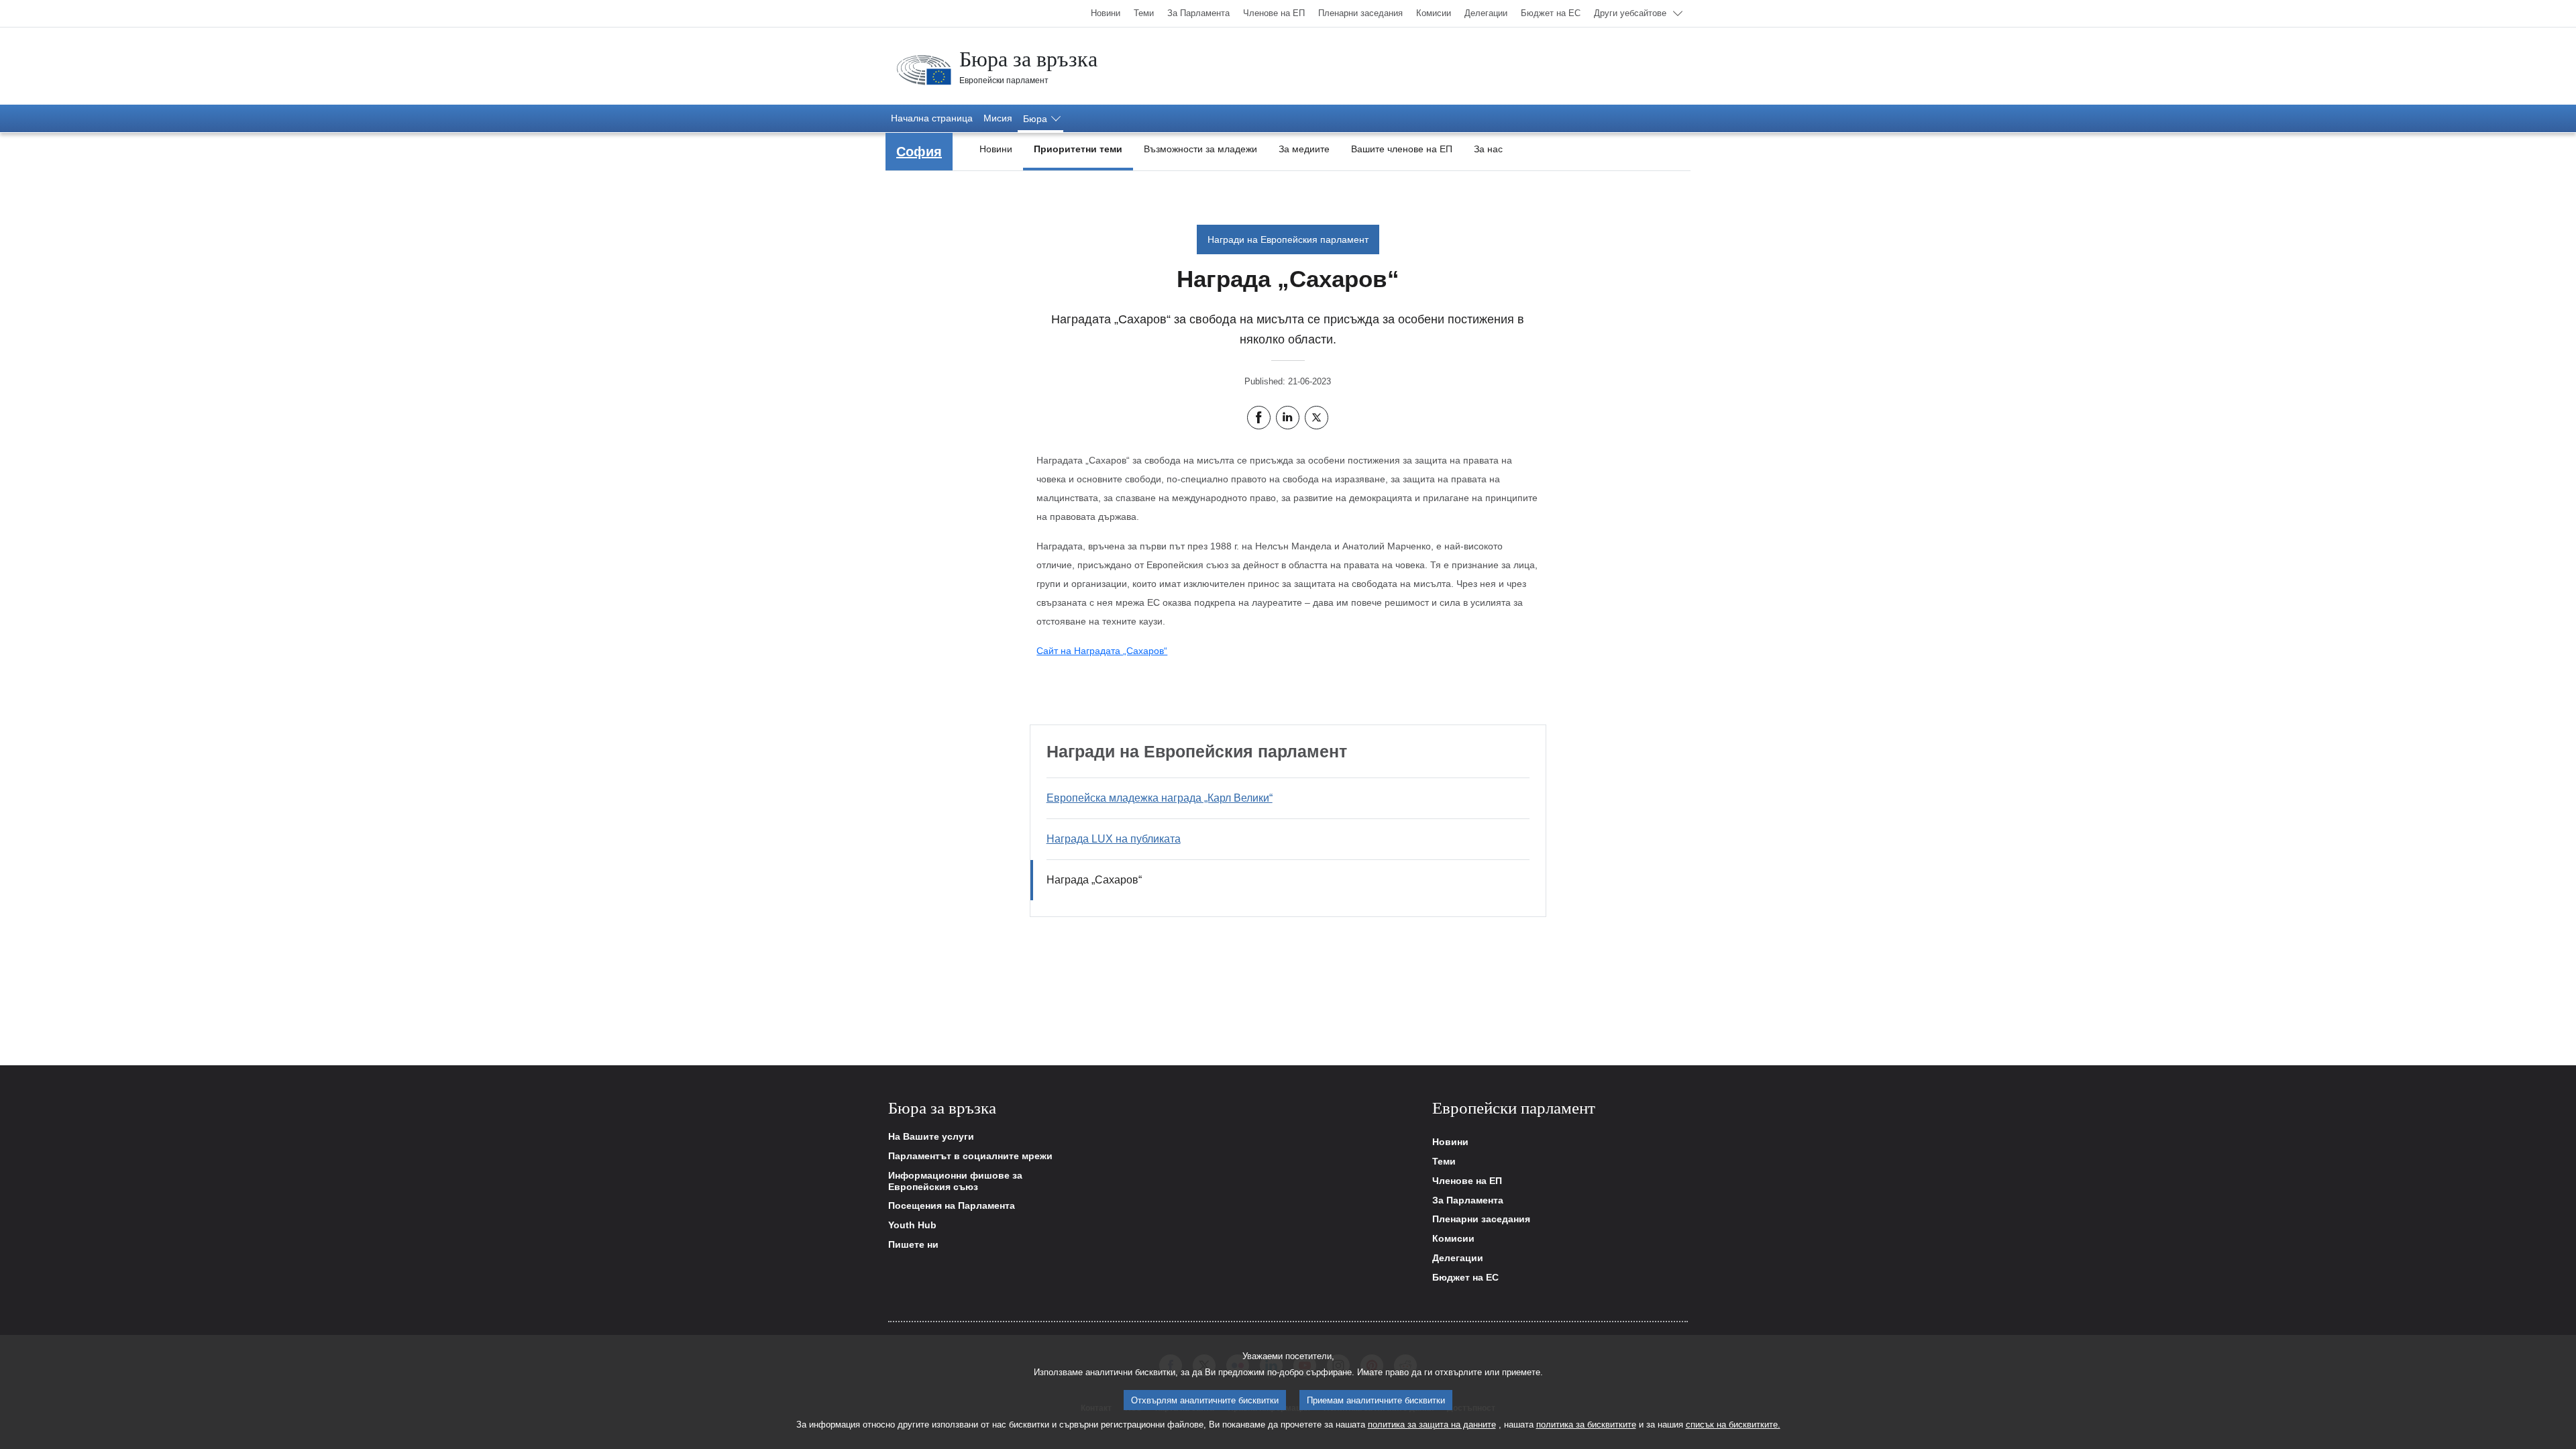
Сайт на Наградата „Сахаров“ (1102, 651)
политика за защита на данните (1432, 1425)
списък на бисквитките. (1733, 1425)
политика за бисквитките (1586, 1425)
